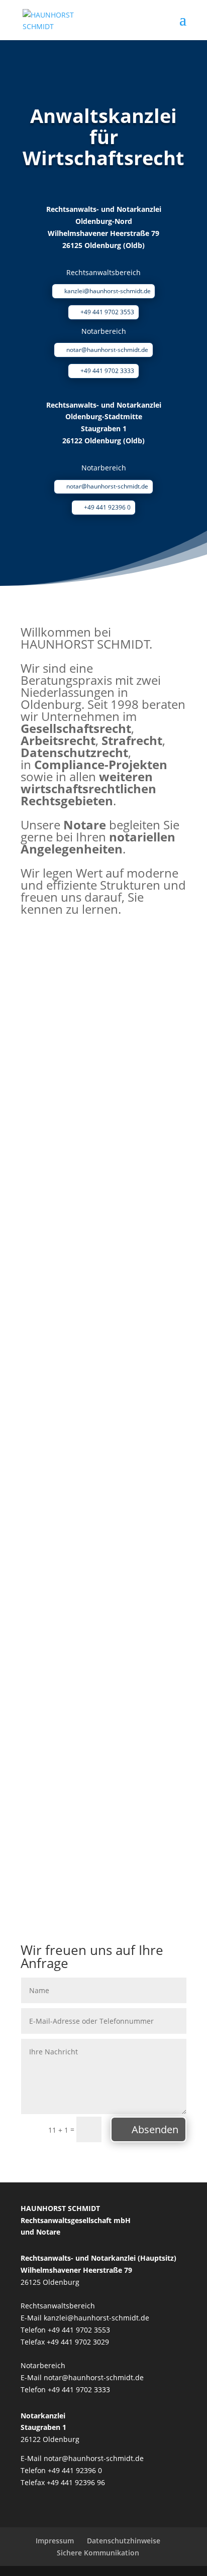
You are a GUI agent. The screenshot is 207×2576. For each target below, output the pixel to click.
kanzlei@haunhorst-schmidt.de (108, 291)
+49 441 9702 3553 (107, 312)
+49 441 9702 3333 (107, 371)
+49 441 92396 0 (107, 507)
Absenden (155, 2129)
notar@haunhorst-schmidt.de (107, 350)
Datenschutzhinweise (124, 2541)
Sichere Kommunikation (98, 2553)
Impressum (55, 2541)
